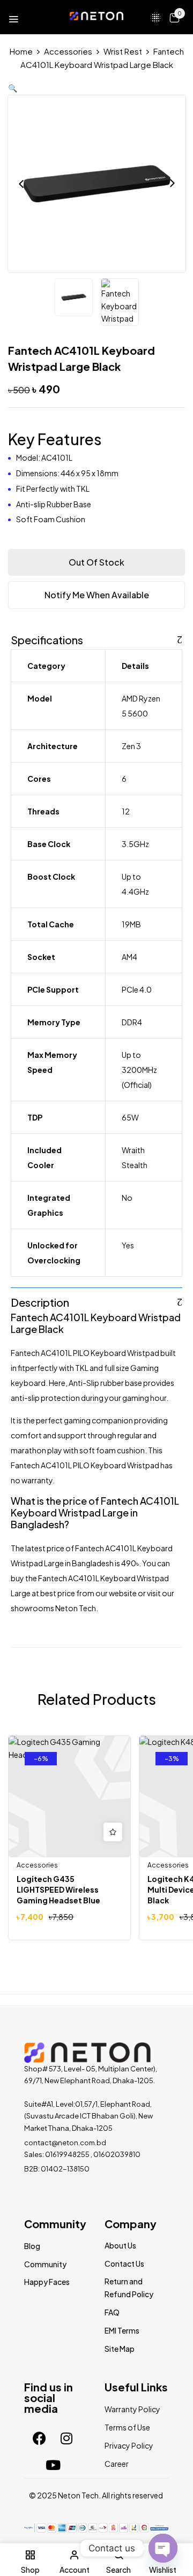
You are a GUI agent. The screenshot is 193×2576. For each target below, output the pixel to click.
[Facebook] (40, 2438)
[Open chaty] (163, 2548)
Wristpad (159, 1317)
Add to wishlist (113, 1832)
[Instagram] (66, 2438)
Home (21, 51)
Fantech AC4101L (50, 1317)
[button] (174, 17)
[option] (73, 299)
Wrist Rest (123, 51)
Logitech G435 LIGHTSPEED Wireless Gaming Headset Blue (58, 1889)
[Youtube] (53, 2465)
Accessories (68, 51)
